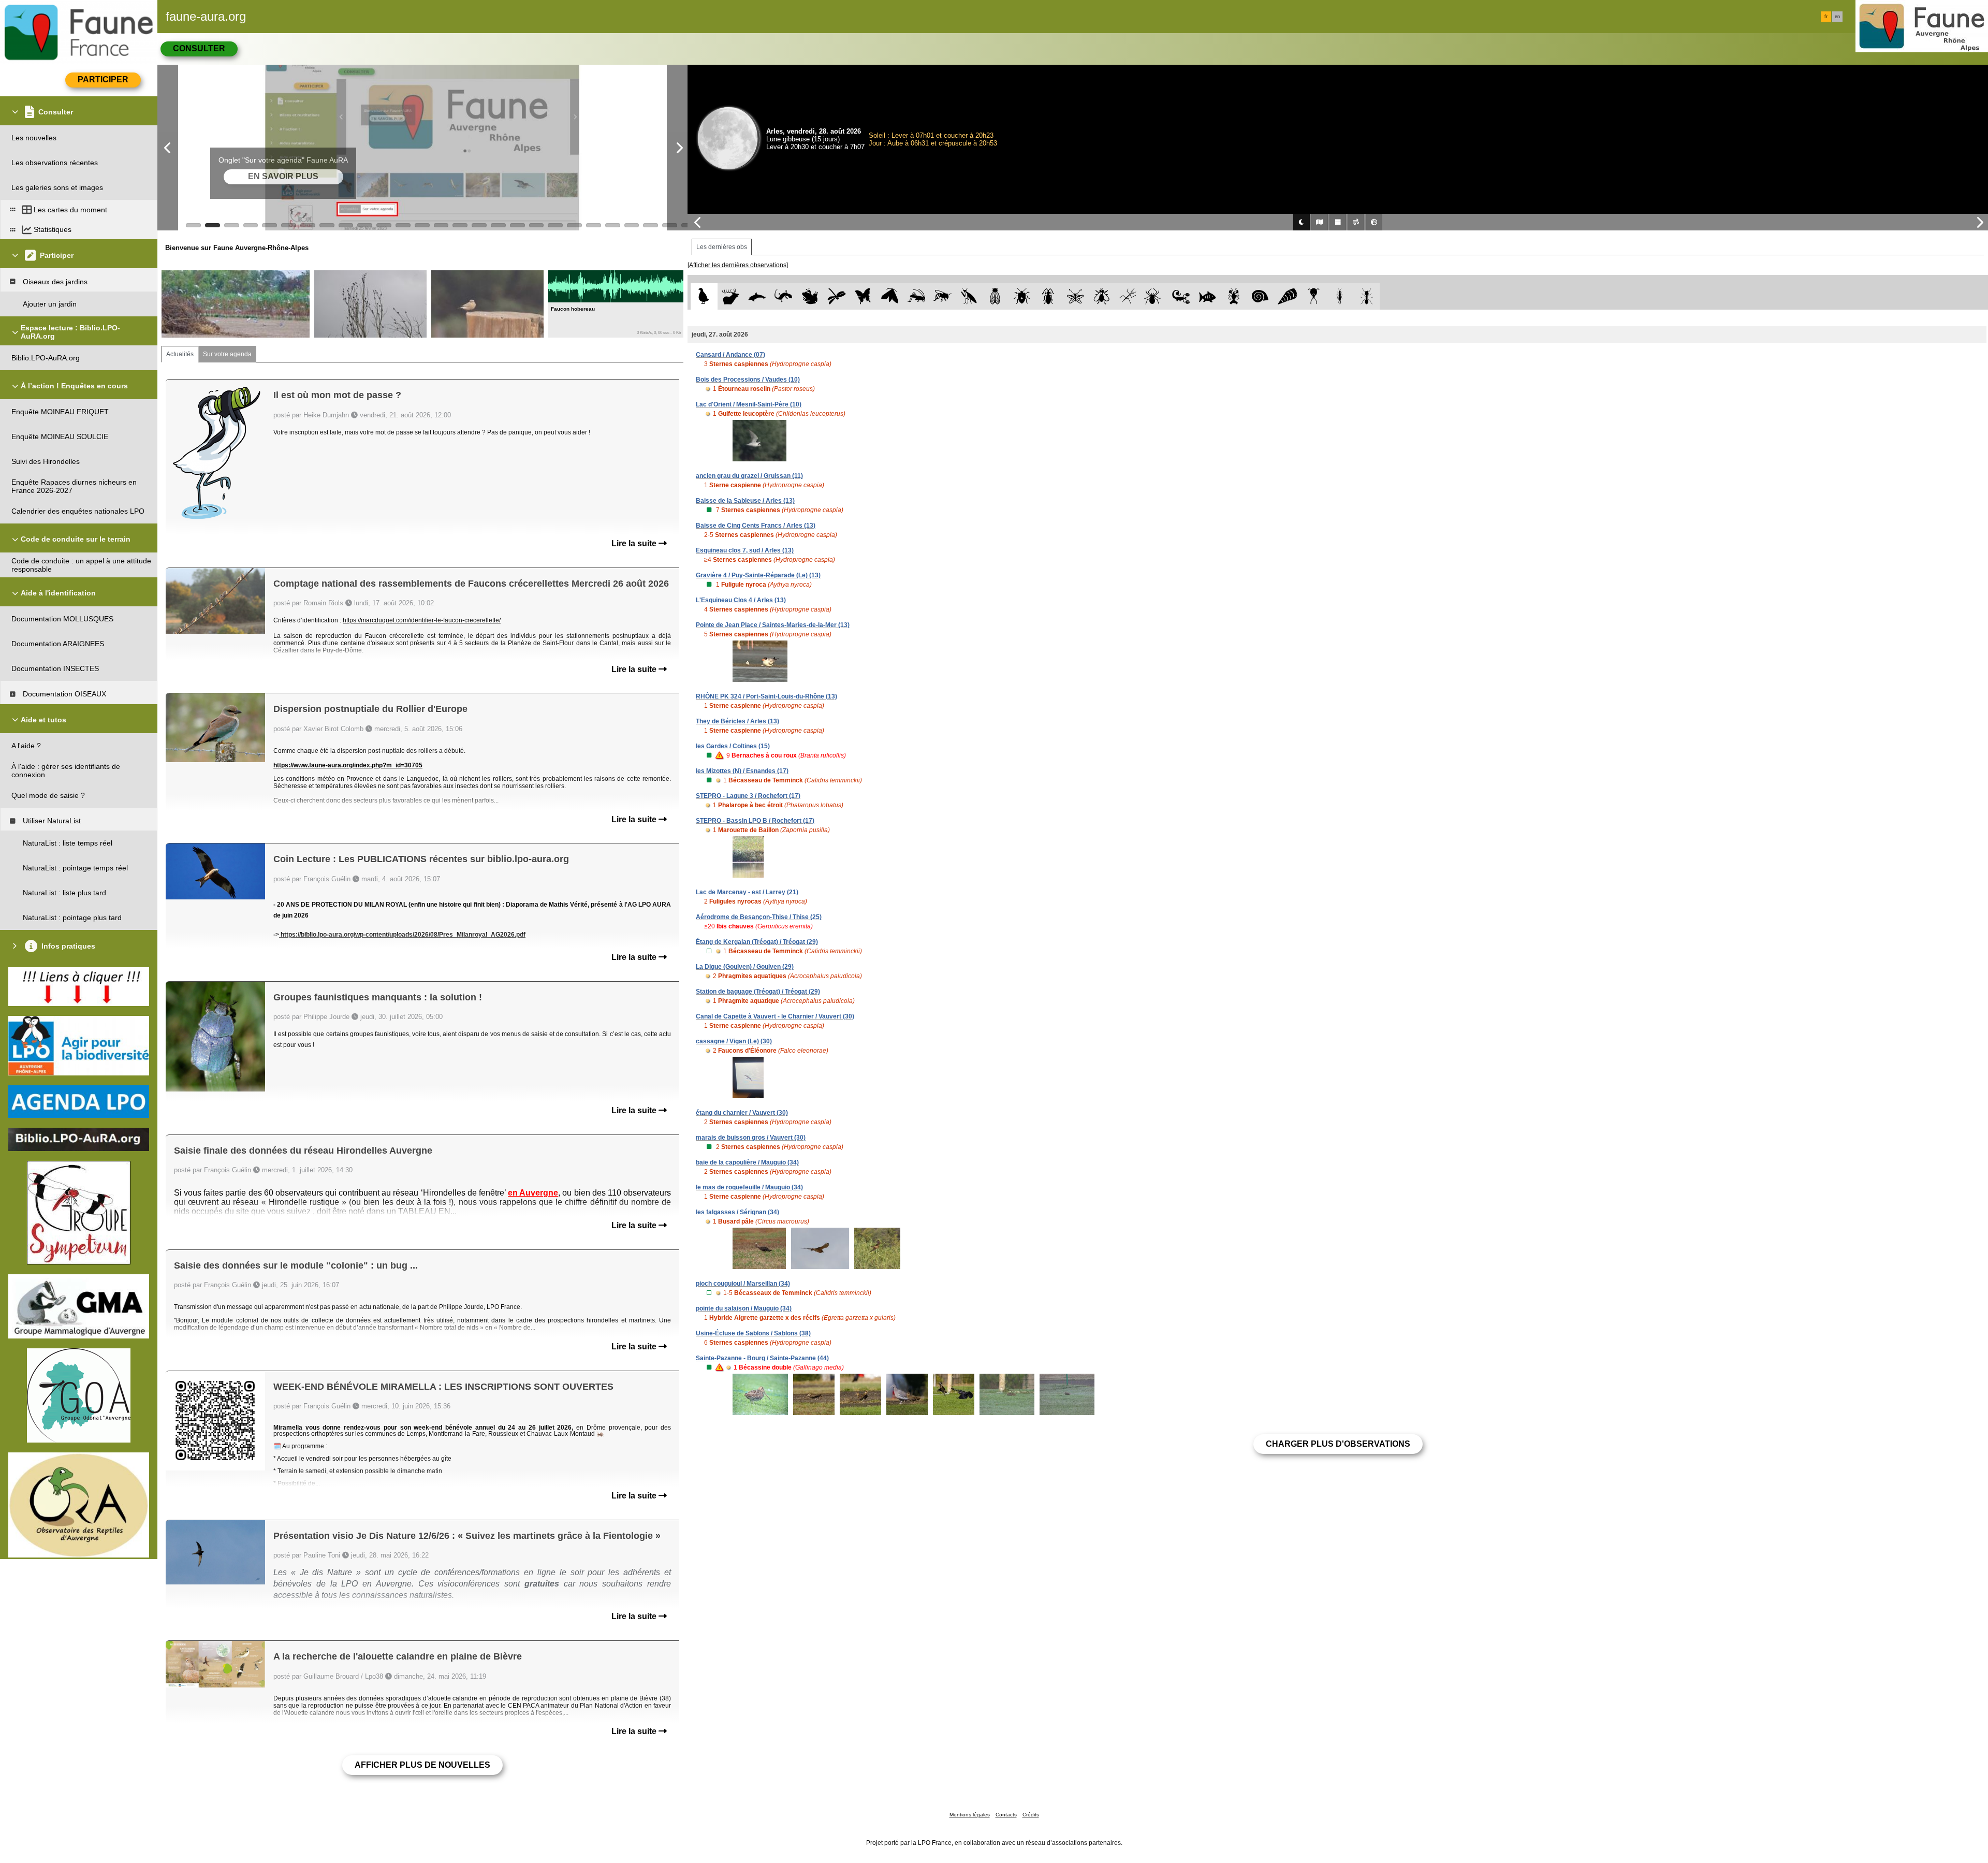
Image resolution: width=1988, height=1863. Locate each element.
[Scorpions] (1181, 296)
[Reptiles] (784, 296)
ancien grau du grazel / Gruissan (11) (749, 476)
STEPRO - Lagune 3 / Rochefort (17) (748, 796)
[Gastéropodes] (1260, 296)
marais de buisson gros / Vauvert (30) (751, 1138)
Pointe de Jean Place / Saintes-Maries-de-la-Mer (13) (773, 625)
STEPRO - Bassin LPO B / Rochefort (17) (755, 821)
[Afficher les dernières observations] (738, 265)
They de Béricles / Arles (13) (737, 721)
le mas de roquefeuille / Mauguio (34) (749, 1187)
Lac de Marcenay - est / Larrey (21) (747, 892)
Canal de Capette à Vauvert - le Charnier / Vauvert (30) (775, 1016)
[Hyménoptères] (942, 296)
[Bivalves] (1287, 296)
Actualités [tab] (180, 354)
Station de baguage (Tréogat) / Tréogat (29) (758, 992)
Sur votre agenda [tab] (227, 354)
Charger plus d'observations (1338, 1444)
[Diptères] (1101, 296)
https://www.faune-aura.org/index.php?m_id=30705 (348, 765)
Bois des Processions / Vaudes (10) (748, 380)
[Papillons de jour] (863, 296)
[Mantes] (969, 296)
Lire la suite (635, 543)
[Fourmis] (1366, 296)
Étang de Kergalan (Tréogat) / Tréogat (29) (757, 942)
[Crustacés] (1234, 296)
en (1837, 17)
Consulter (199, 48)
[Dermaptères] (1340, 296)
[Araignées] (1155, 296)
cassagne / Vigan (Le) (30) (734, 1041)
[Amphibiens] (810, 296)
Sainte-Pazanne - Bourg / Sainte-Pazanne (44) (762, 1358)
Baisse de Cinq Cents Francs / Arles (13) (756, 526)
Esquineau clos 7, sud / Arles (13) (745, 550)
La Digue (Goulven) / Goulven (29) (745, 967)
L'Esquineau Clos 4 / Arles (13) (741, 600)
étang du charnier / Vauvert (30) (742, 1113)
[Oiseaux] (704, 296)
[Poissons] (1208, 296)
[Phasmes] (1128, 296)
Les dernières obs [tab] (722, 247)
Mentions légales (970, 1815)
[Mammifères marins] (757, 296)
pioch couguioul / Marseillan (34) (743, 1284)
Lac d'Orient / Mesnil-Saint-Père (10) (749, 404)
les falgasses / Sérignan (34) (737, 1212)
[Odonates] (836, 296)
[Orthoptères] (916, 296)
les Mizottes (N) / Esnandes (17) (742, 771)
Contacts (1006, 1815)
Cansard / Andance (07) (730, 355)
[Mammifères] (731, 296)
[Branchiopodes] (1314, 296)
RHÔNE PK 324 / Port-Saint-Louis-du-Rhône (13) (766, 696)
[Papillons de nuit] (890, 296)
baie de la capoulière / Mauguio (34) (747, 1162)
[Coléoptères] (1049, 296)
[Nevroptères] (1075, 296)
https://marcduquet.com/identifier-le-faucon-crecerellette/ (422, 620)
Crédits (1031, 1815)
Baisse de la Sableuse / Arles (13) (745, 501)
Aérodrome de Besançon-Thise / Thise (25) (759, 917)
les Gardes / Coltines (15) (733, 746)
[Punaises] (1022, 296)
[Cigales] (995, 296)
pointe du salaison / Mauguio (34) (744, 1308)
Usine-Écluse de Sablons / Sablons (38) (753, 1333)
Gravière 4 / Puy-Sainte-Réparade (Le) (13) (758, 575)
